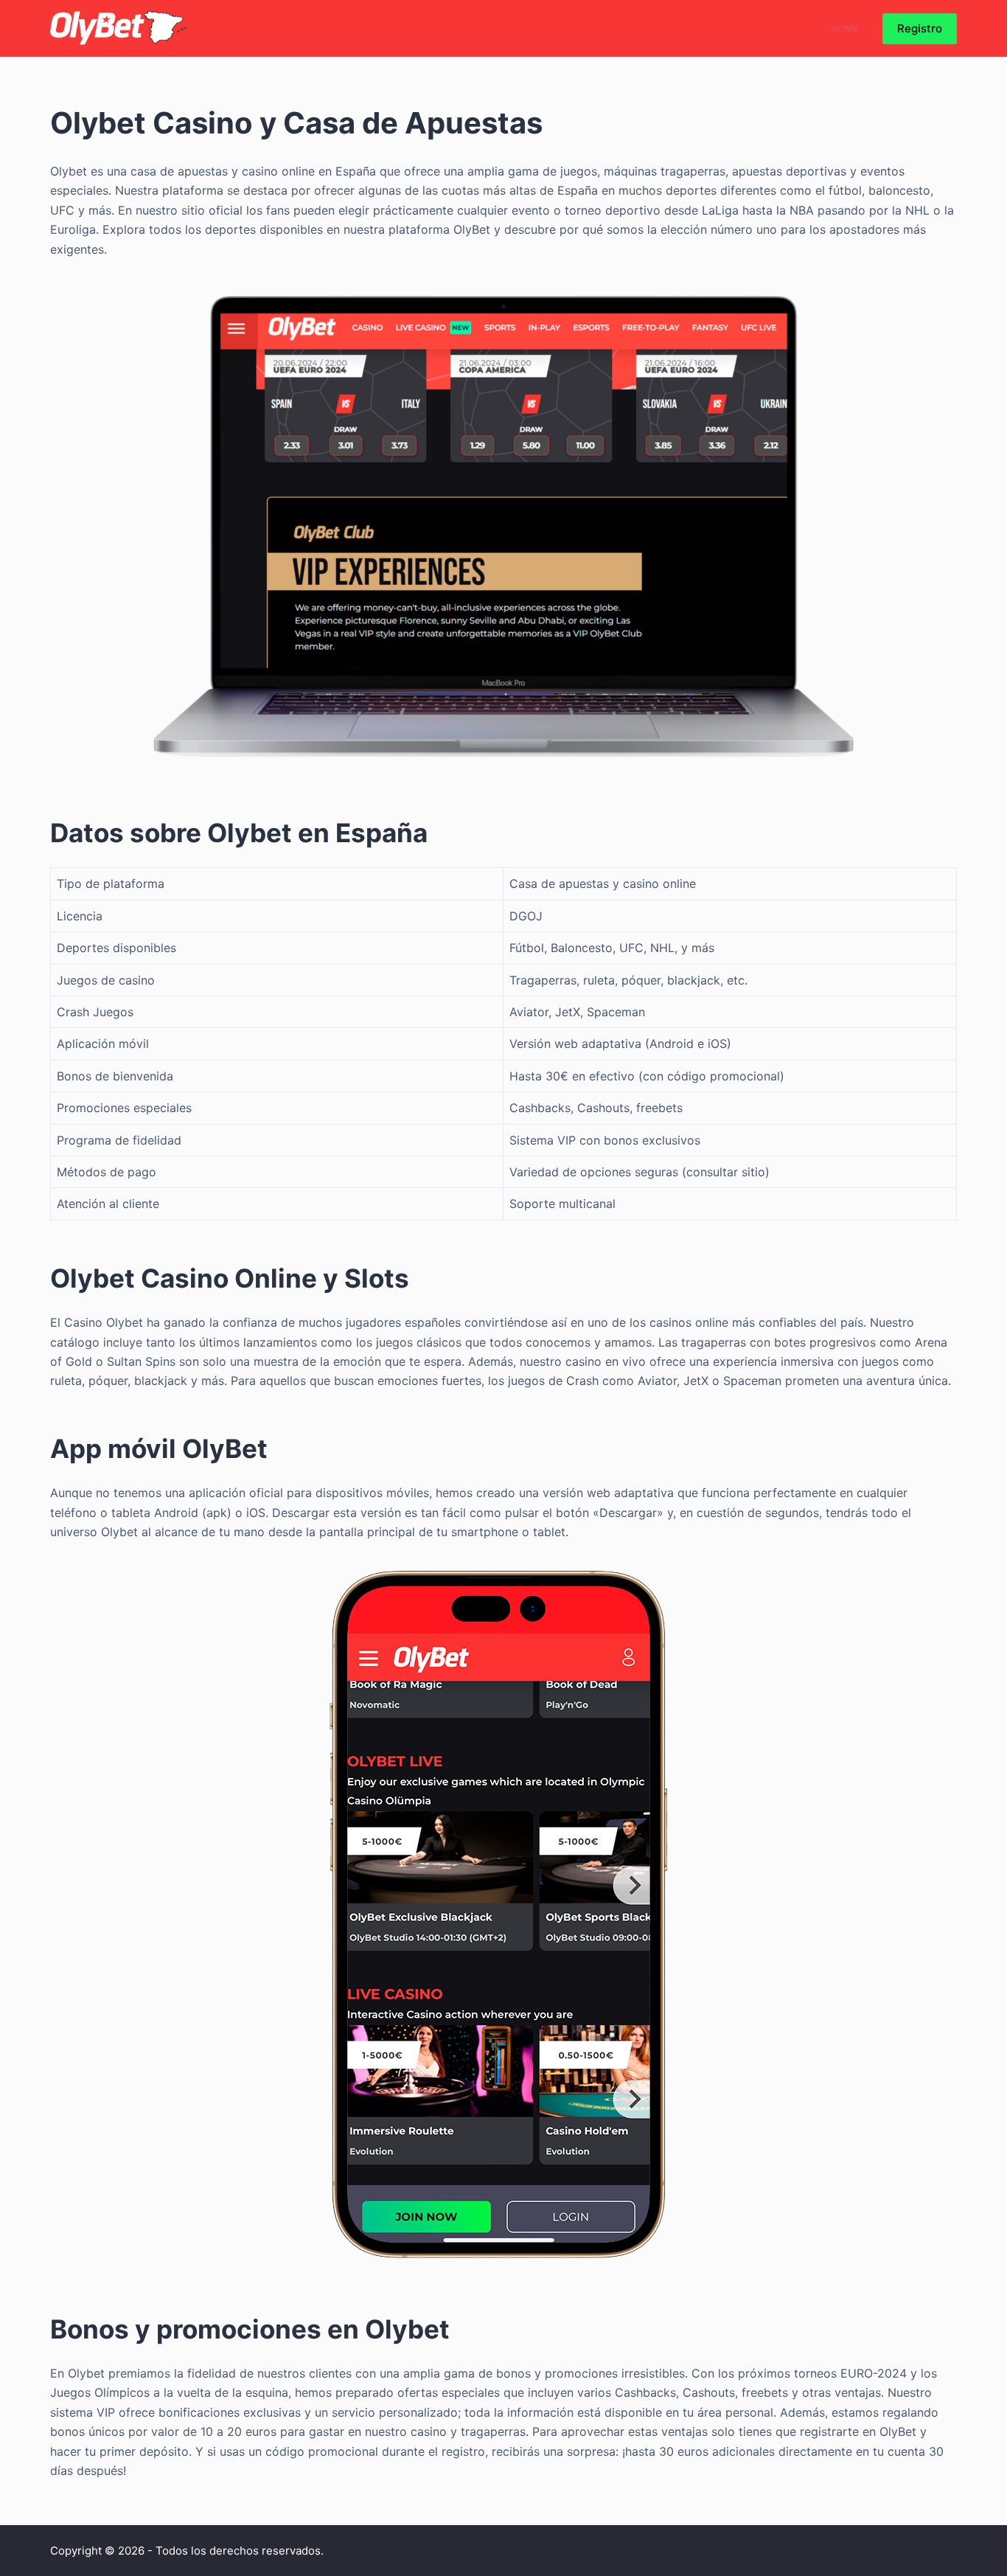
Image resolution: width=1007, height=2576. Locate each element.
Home (845, 28)
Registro (920, 28)
